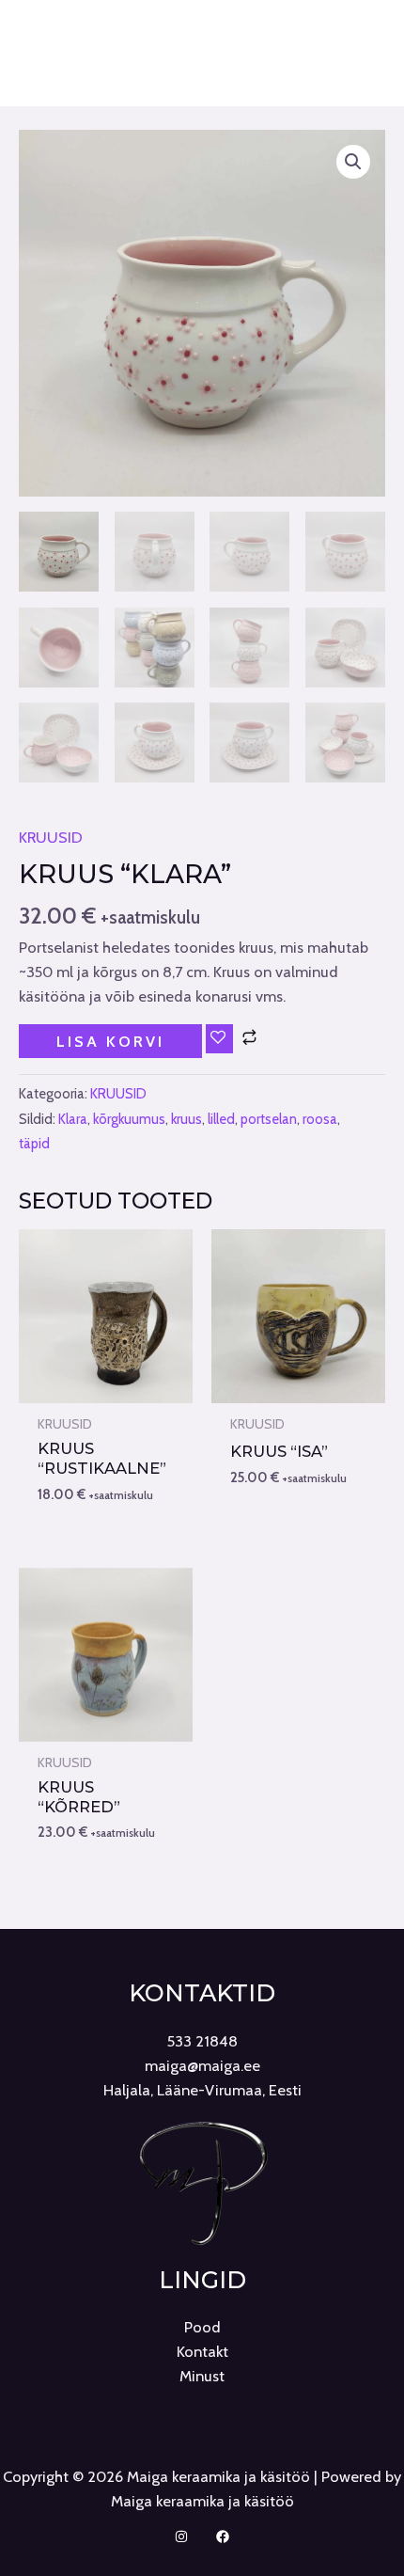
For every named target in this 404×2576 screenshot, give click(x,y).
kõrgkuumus (129, 1119)
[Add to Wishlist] (219, 1039)
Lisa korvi (110, 1041)
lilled (221, 1119)
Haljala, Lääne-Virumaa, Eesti (202, 2090)
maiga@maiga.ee (202, 2065)
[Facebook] (223, 2536)
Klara (73, 1119)
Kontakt (202, 2351)
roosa (320, 1119)
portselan (269, 1119)
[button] (353, 162)
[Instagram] (181, 2536)
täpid (34, 1144)
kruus (186, 1119)
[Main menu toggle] (202, 86)
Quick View (106, 1384)
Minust (202, 2376)
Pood (202, 2327)
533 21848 (202, 2041)
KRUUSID (51, 837)
